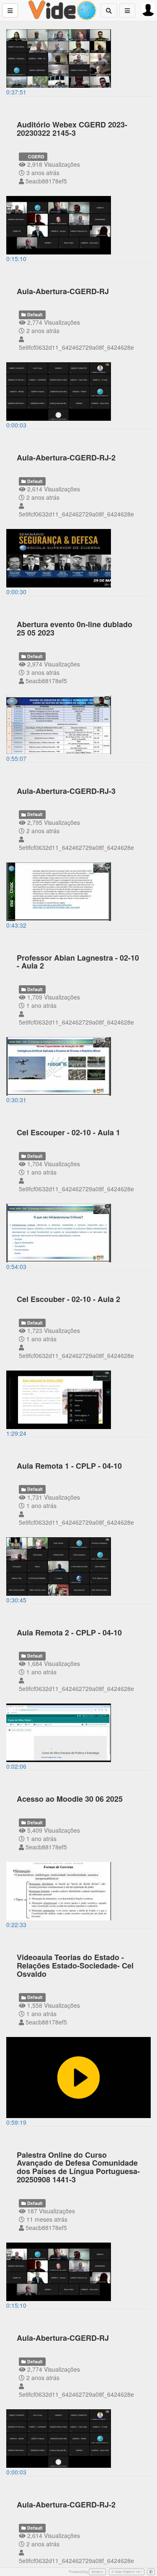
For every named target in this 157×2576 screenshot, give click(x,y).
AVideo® (97, 2572)
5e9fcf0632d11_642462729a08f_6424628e (76, 347)
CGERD (36, 156)
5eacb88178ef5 (46, 181)
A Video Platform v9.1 (127, 2572)
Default (34, 314)
